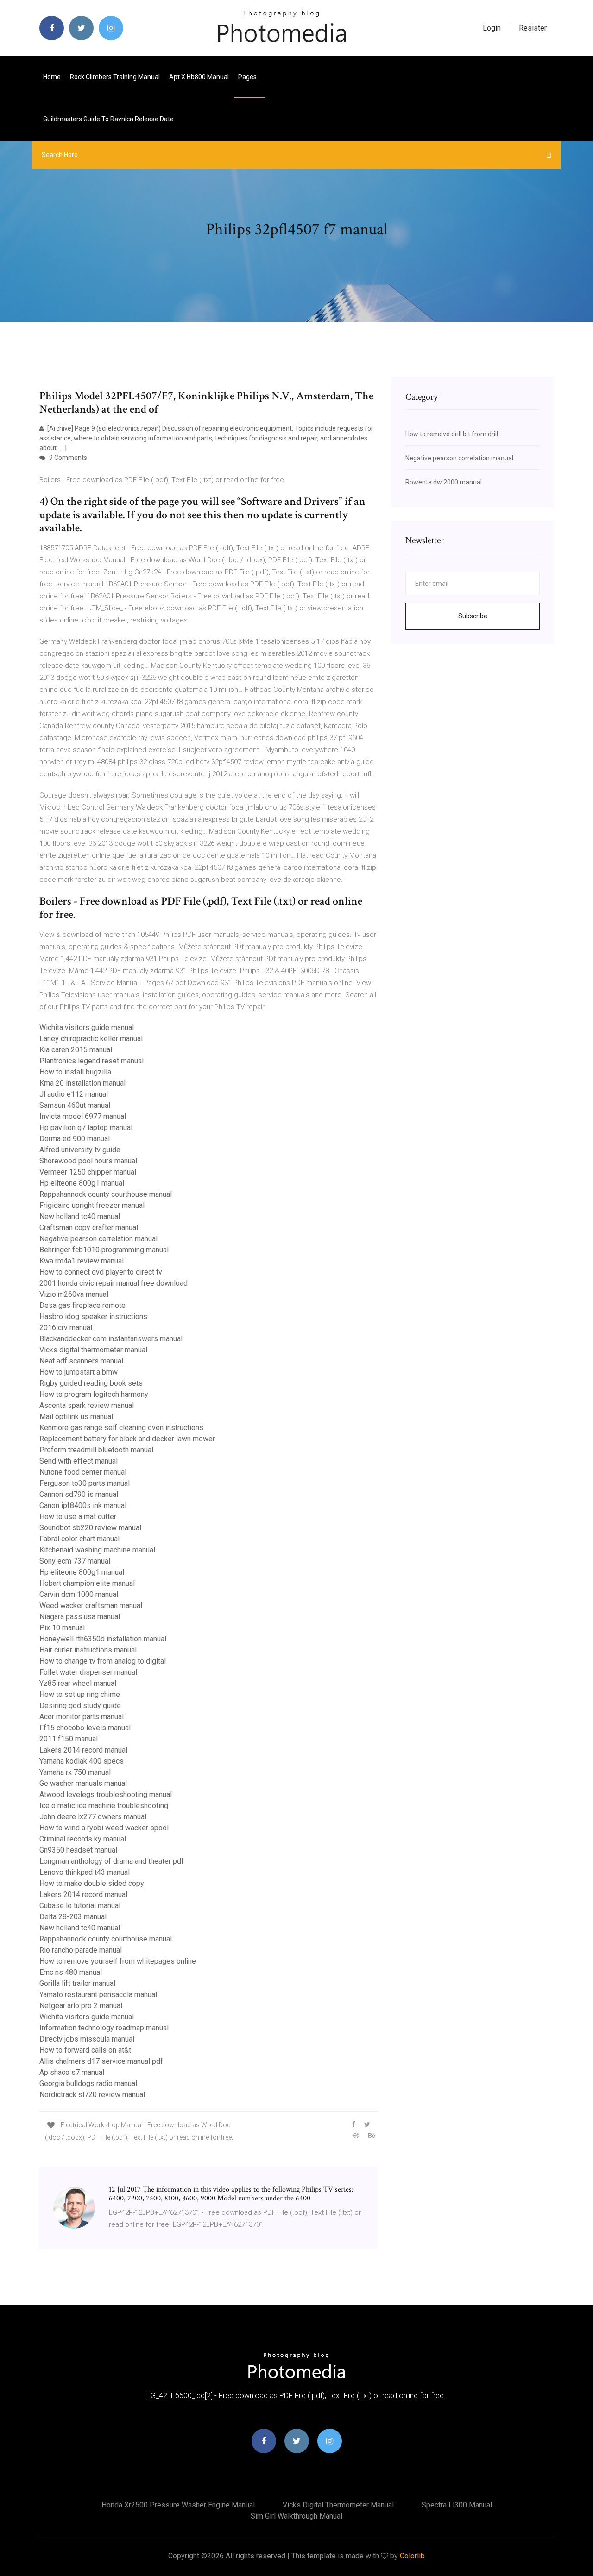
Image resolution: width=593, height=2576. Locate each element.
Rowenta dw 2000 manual (444, 482)
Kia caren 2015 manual (76, 1050)
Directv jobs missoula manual (87, 2039)
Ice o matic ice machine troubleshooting (104, 1806)
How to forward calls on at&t (85, 2050)
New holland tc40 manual (80, 1216)
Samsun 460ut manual (75, 1105)
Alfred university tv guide (80, 1150)
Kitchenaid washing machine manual (97, 1550)
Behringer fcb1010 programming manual (104, 1250)
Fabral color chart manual (79, 1539)
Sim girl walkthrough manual (296, 2516)
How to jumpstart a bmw (79, 1372)
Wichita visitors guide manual (87, 1027)
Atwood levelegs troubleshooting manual (106, 1794)
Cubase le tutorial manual (80, 1906)
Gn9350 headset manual (78, 1850)
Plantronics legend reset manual (91, 1061)
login (492, 28)
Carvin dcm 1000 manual (79, 1594)
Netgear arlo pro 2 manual (81, 2006)
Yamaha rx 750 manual (75, 1772)
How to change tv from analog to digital (103, 1661)
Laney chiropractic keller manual (91, 1039)
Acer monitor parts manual (82, 1717)
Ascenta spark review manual (87, 1405)
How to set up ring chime (80, 1694)
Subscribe (473, 616)
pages (248, 77)
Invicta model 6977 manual (83, 1116)
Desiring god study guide (80, 1706)
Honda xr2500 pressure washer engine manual (178, 2505)
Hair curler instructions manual (88, 1650)
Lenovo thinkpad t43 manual (85, 1872)
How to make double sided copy (92, 1883)
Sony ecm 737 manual (75, 1561)
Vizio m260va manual (74, 1294)
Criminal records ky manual (83, 1839)
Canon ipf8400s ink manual (83, 1505)
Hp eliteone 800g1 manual (82, 1183)
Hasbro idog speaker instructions (93, 1316)
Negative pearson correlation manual (98, 1239)
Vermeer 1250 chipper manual (88, 1172)
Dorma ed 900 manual (75, 1139)
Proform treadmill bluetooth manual (96, 1450)
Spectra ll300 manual (457, 2505)
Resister (533, 28)
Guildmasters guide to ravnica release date (108, 119)
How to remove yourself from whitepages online (118, 1961)
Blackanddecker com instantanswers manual (111, 1339)
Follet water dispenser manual (88, 1672)
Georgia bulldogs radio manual (88, 2083)
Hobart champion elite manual (87, 1583)
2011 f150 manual (69, 1739)
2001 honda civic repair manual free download (114, 1283)
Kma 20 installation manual (82, 1083)
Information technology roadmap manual (104, 2028)
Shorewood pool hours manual (88, 1161)
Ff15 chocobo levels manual (85, 1728)
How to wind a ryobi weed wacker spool (104, 1828)
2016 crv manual (66, 1328)
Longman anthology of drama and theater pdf (112, 1861)
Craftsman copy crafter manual (89, 1228)
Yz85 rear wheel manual (78, 1683)
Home (52, 77)
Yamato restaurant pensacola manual (98, 1995)
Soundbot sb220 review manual (90, 1528)
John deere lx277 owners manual (93, 1817)
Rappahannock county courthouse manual (106, 1194)
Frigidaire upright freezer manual (92, 1205)
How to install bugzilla (75, 1072)
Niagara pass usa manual (80, 1617)
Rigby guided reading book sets (91, 1383)
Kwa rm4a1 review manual (82, 1261)
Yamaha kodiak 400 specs (82, 1761)
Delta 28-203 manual (73, 1917)
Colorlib (412, 2556)
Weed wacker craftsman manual (91, 1605)
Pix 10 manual (62, 1628)
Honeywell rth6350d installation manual (103, 1639)
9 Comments (67, 458)
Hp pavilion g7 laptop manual (86, 1128)
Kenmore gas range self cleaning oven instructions (121, 1428)
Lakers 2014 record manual (83, 1750)
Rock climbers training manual (115, 77)
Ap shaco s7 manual (72, 2072)
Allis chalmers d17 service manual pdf (101, 2061)
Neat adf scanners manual (81, 1361)
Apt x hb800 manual (199, 77)
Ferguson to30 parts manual (85, 1483)
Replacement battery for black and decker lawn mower (127, 1439)
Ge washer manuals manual (83, 1783)
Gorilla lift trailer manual (77, 1983)
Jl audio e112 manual (74, 1094)
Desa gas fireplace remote (82, 1305)
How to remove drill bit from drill (452, 434)
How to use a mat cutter (78, 1517)
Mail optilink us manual (76, 1417)
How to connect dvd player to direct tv (101, 1272)
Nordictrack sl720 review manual (92, 2095)
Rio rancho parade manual (81, 1950)
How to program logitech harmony (94, 1394)
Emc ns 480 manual (71, 1972)
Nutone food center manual (83, 1472)
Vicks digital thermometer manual (93, 1350)
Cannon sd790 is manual (79, 1494)
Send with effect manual (79, 1461)
